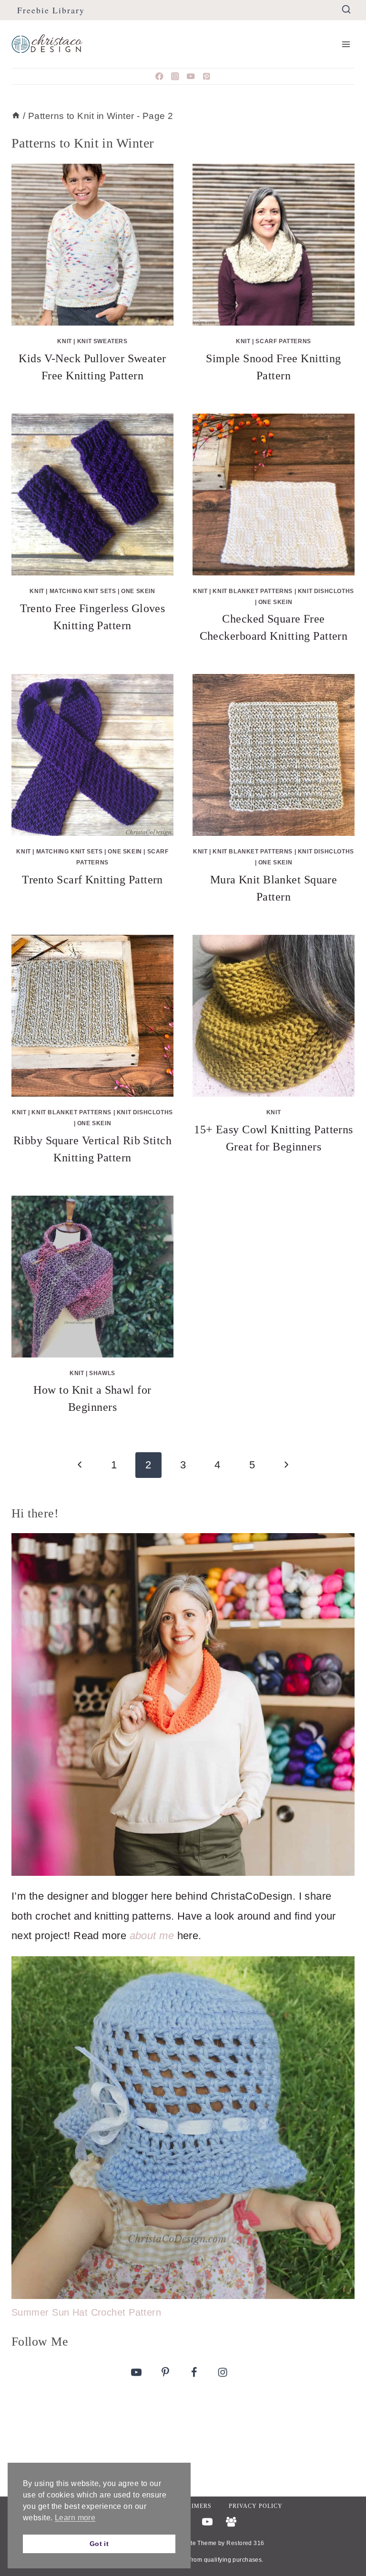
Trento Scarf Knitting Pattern (92, 880)
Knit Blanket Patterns (253, 591)
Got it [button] (99, 2544)
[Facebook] (159, 76)
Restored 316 (245, 2543)
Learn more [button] (75, 2518)
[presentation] (92, 245)
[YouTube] (191, 76)
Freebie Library (51, 10)
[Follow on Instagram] (223, 2372)
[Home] (16, 116)
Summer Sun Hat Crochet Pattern (86, 2312)
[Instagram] (175, 76)
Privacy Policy (256, 2506)
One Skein (138, 591)
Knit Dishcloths (326, 591)
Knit (64, 341)
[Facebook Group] (231, 2522)
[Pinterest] (207, 76)
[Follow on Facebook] (194, 2372)
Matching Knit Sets (83, 591)
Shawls (102, 1373)
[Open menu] (346, 44)
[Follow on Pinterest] (165, 2372)
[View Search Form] (346, 10)
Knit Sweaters (102, 341)
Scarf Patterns (283, 341)
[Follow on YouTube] (136, 2372)
